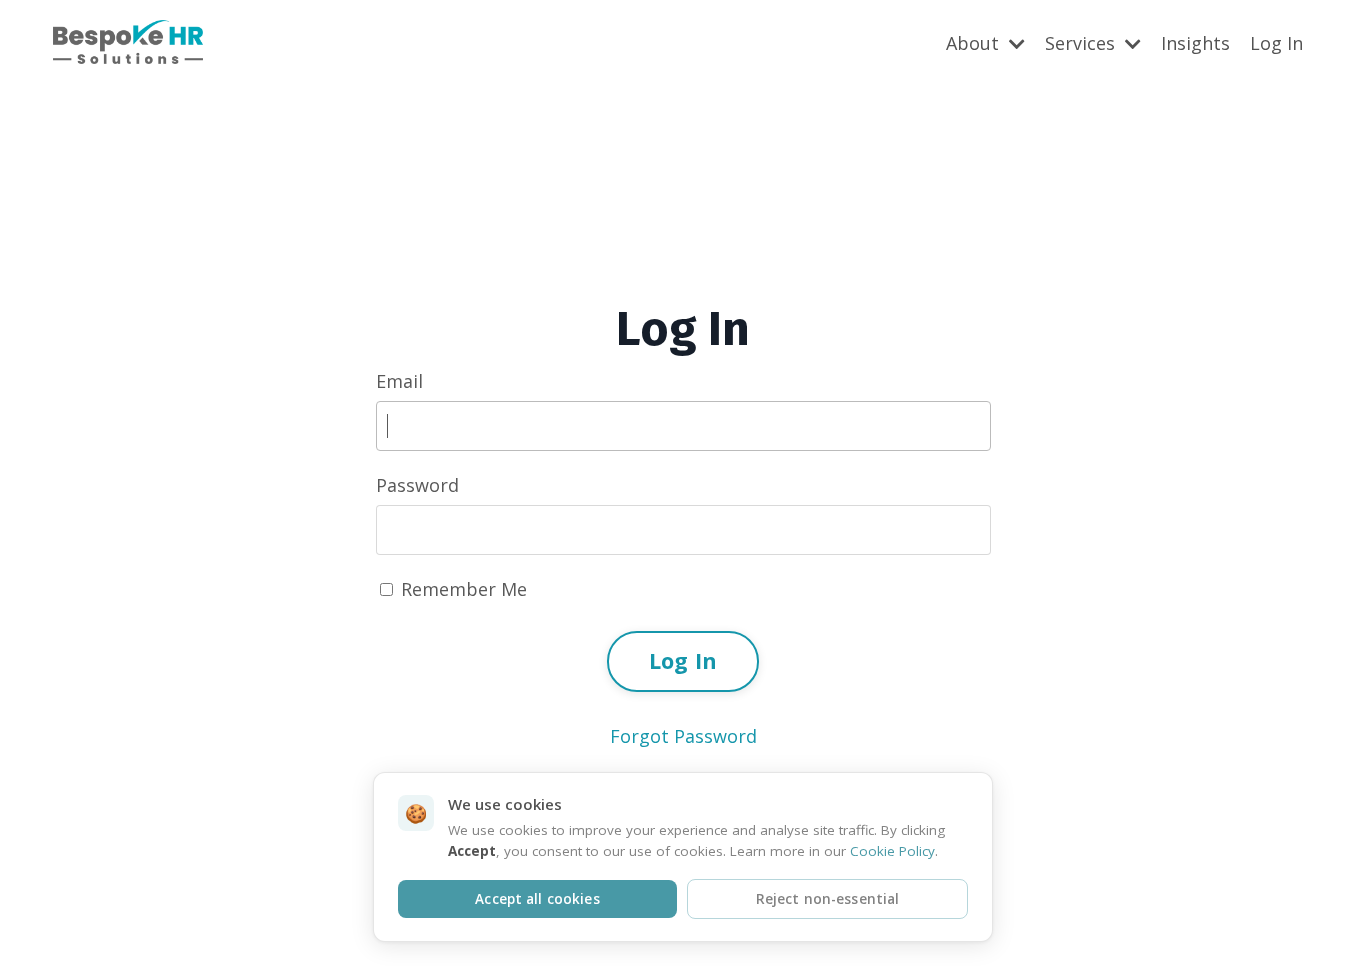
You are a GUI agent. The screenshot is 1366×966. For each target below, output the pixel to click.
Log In (1276, 43)
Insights (1195, 43)
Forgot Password (683, 736)
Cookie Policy (892, 851)
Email (399, 381)
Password (417, 485)
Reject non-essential (828, 899)
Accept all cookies (537, 899)
